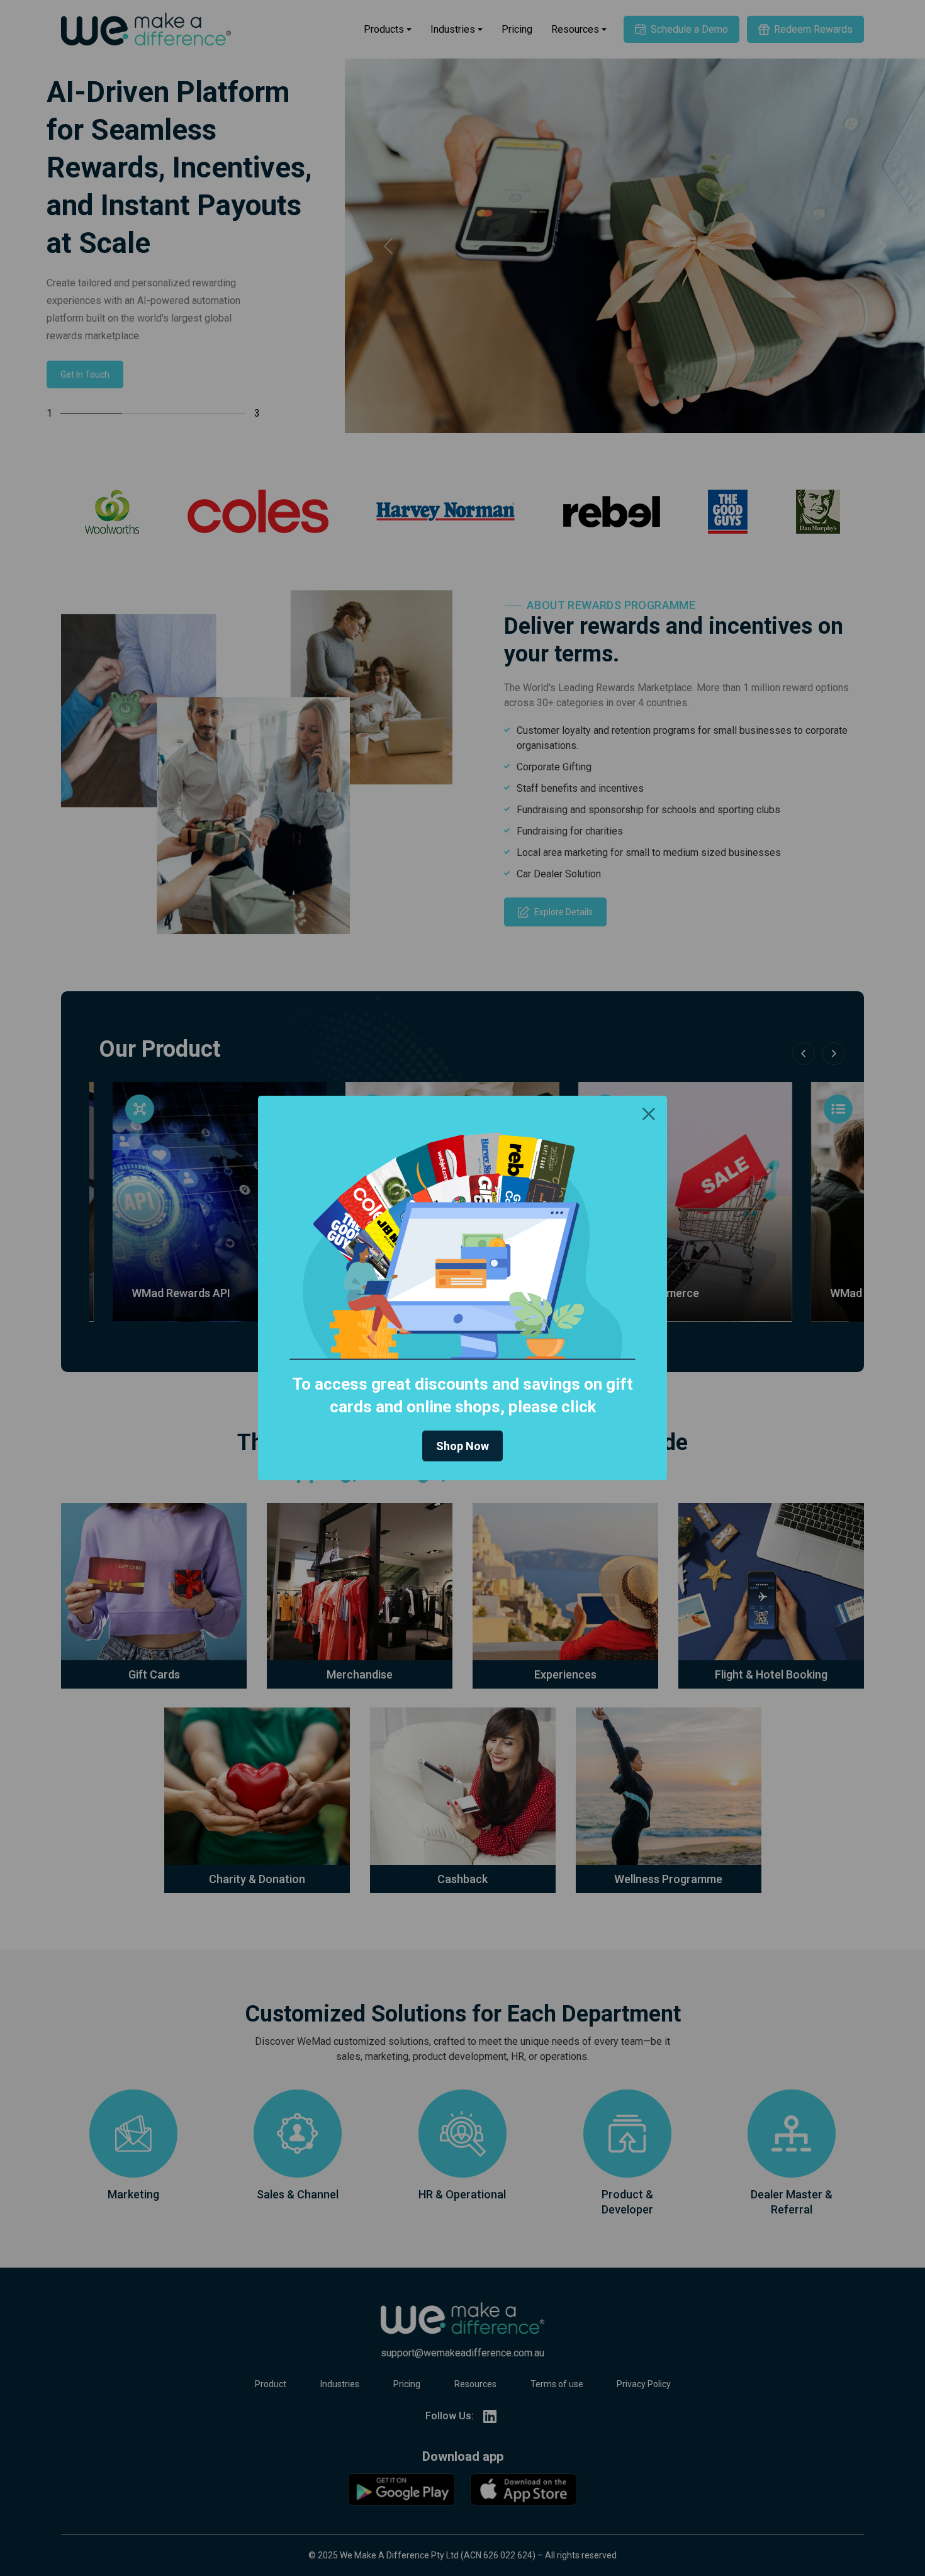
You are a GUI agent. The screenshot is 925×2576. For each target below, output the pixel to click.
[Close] (649, 1114)
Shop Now (462, 1446)
